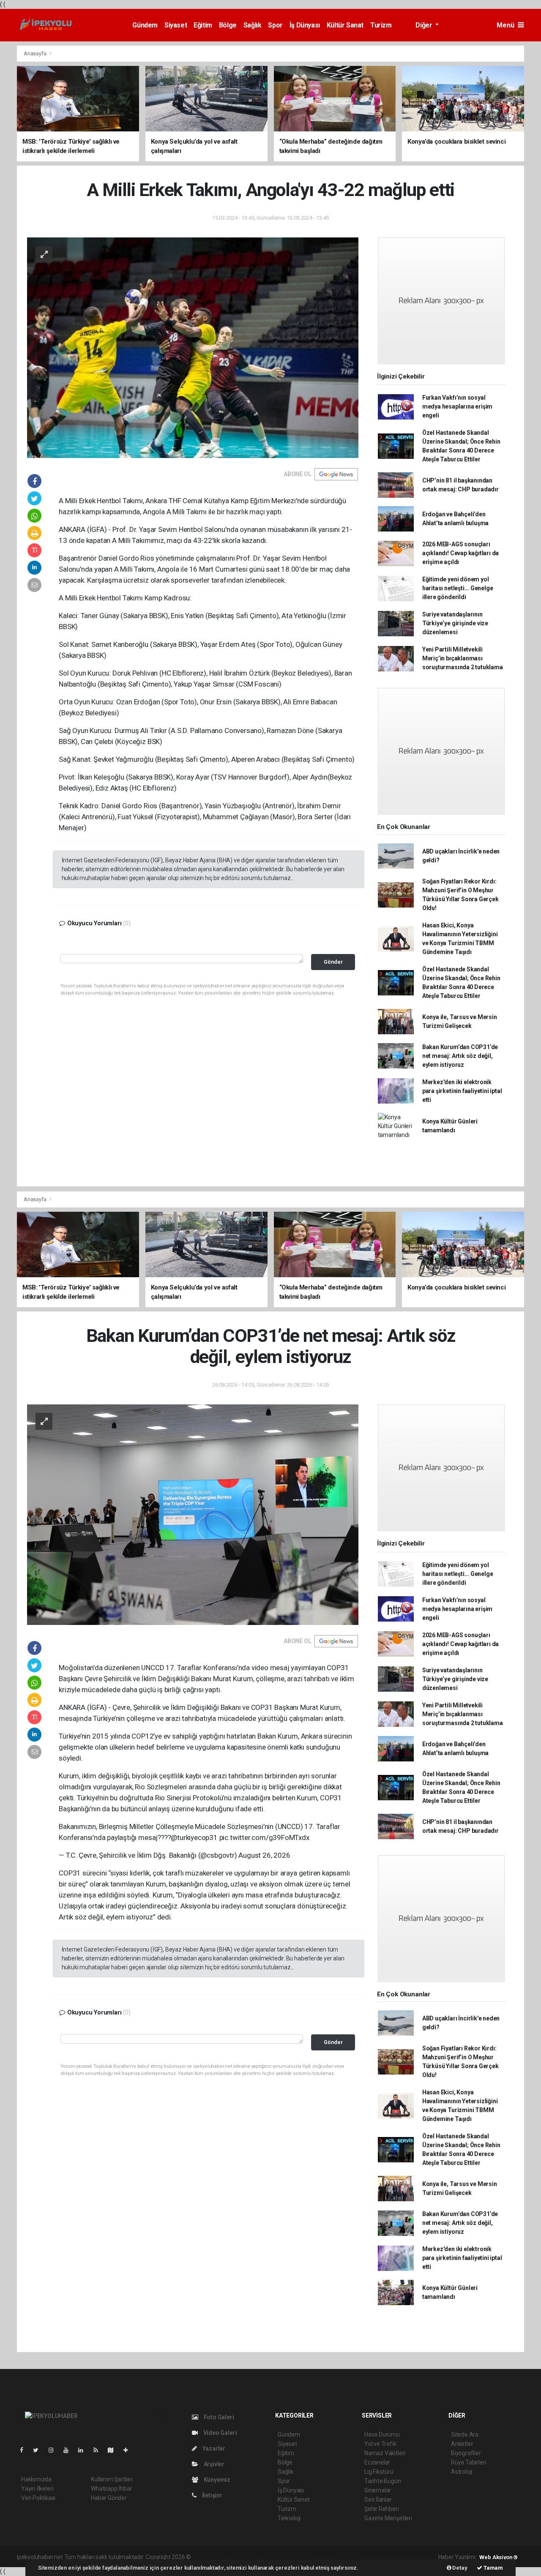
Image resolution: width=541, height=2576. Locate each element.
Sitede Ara (465, 2434)
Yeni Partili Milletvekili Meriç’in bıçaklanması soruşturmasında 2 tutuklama (463, 658)
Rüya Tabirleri (469, 2462)
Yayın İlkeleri (37, 2489)
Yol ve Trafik (380, 2444)
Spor (275, 25)
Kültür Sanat (345, 25)
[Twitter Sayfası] (39, 2450)
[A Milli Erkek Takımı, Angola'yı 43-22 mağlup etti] (193, 347)
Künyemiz (216, 2480)
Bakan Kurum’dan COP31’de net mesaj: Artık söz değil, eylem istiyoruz (460, 1056)
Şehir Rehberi (382, 2509)
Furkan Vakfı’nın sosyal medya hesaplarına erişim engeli (457, 406)
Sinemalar (378, 2490)
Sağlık (253, 25)
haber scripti (279, 2557)
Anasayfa (36, 53)
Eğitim (203, 25)
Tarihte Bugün (383, 2481)
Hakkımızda (36, 2479)
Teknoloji (289, 2518)
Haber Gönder (109, 2498)
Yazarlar (213, 2448)
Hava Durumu (382, 2434)
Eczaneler (377, 2462)
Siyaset (176, 25)
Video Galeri (219, 2433)
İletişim (211, 2495)
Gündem (145, 25)
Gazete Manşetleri (388, 2518)
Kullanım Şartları (112, 2479)
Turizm (381, 25)
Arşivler (213, 2464)
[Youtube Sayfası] (69, 2450)
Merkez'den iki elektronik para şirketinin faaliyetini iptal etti (462, 1091)
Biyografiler (466, 2453)
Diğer (425, 25)
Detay (459, 2568)
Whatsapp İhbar (111, 2489)
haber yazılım (314, 2557)
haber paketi (246, 2557)
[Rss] (99, 2450)
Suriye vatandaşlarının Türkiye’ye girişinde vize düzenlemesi (455, 623)
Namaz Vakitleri (385, 2453)
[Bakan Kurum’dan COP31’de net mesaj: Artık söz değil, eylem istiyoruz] (193, 1514)
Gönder (333, 962)
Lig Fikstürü (379, 2472)
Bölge (228, 25)
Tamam (493, 2568)
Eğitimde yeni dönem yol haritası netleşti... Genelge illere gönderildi (458, 588)
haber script (348, 2557)
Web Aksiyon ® (499, 2557)
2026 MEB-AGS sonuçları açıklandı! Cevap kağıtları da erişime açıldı (460, 553)
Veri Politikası (38, 2498)
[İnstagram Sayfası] (55, 2450)
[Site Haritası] (114, 2450)
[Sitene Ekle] (129, 2450)
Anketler (462, 2444)
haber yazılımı (210, 2557)
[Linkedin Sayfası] (84, 2450)
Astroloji (462, 2472)
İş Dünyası (305, 25)
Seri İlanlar (378, 2500)
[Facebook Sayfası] (25, 2450)
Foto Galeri (218, 2417)
